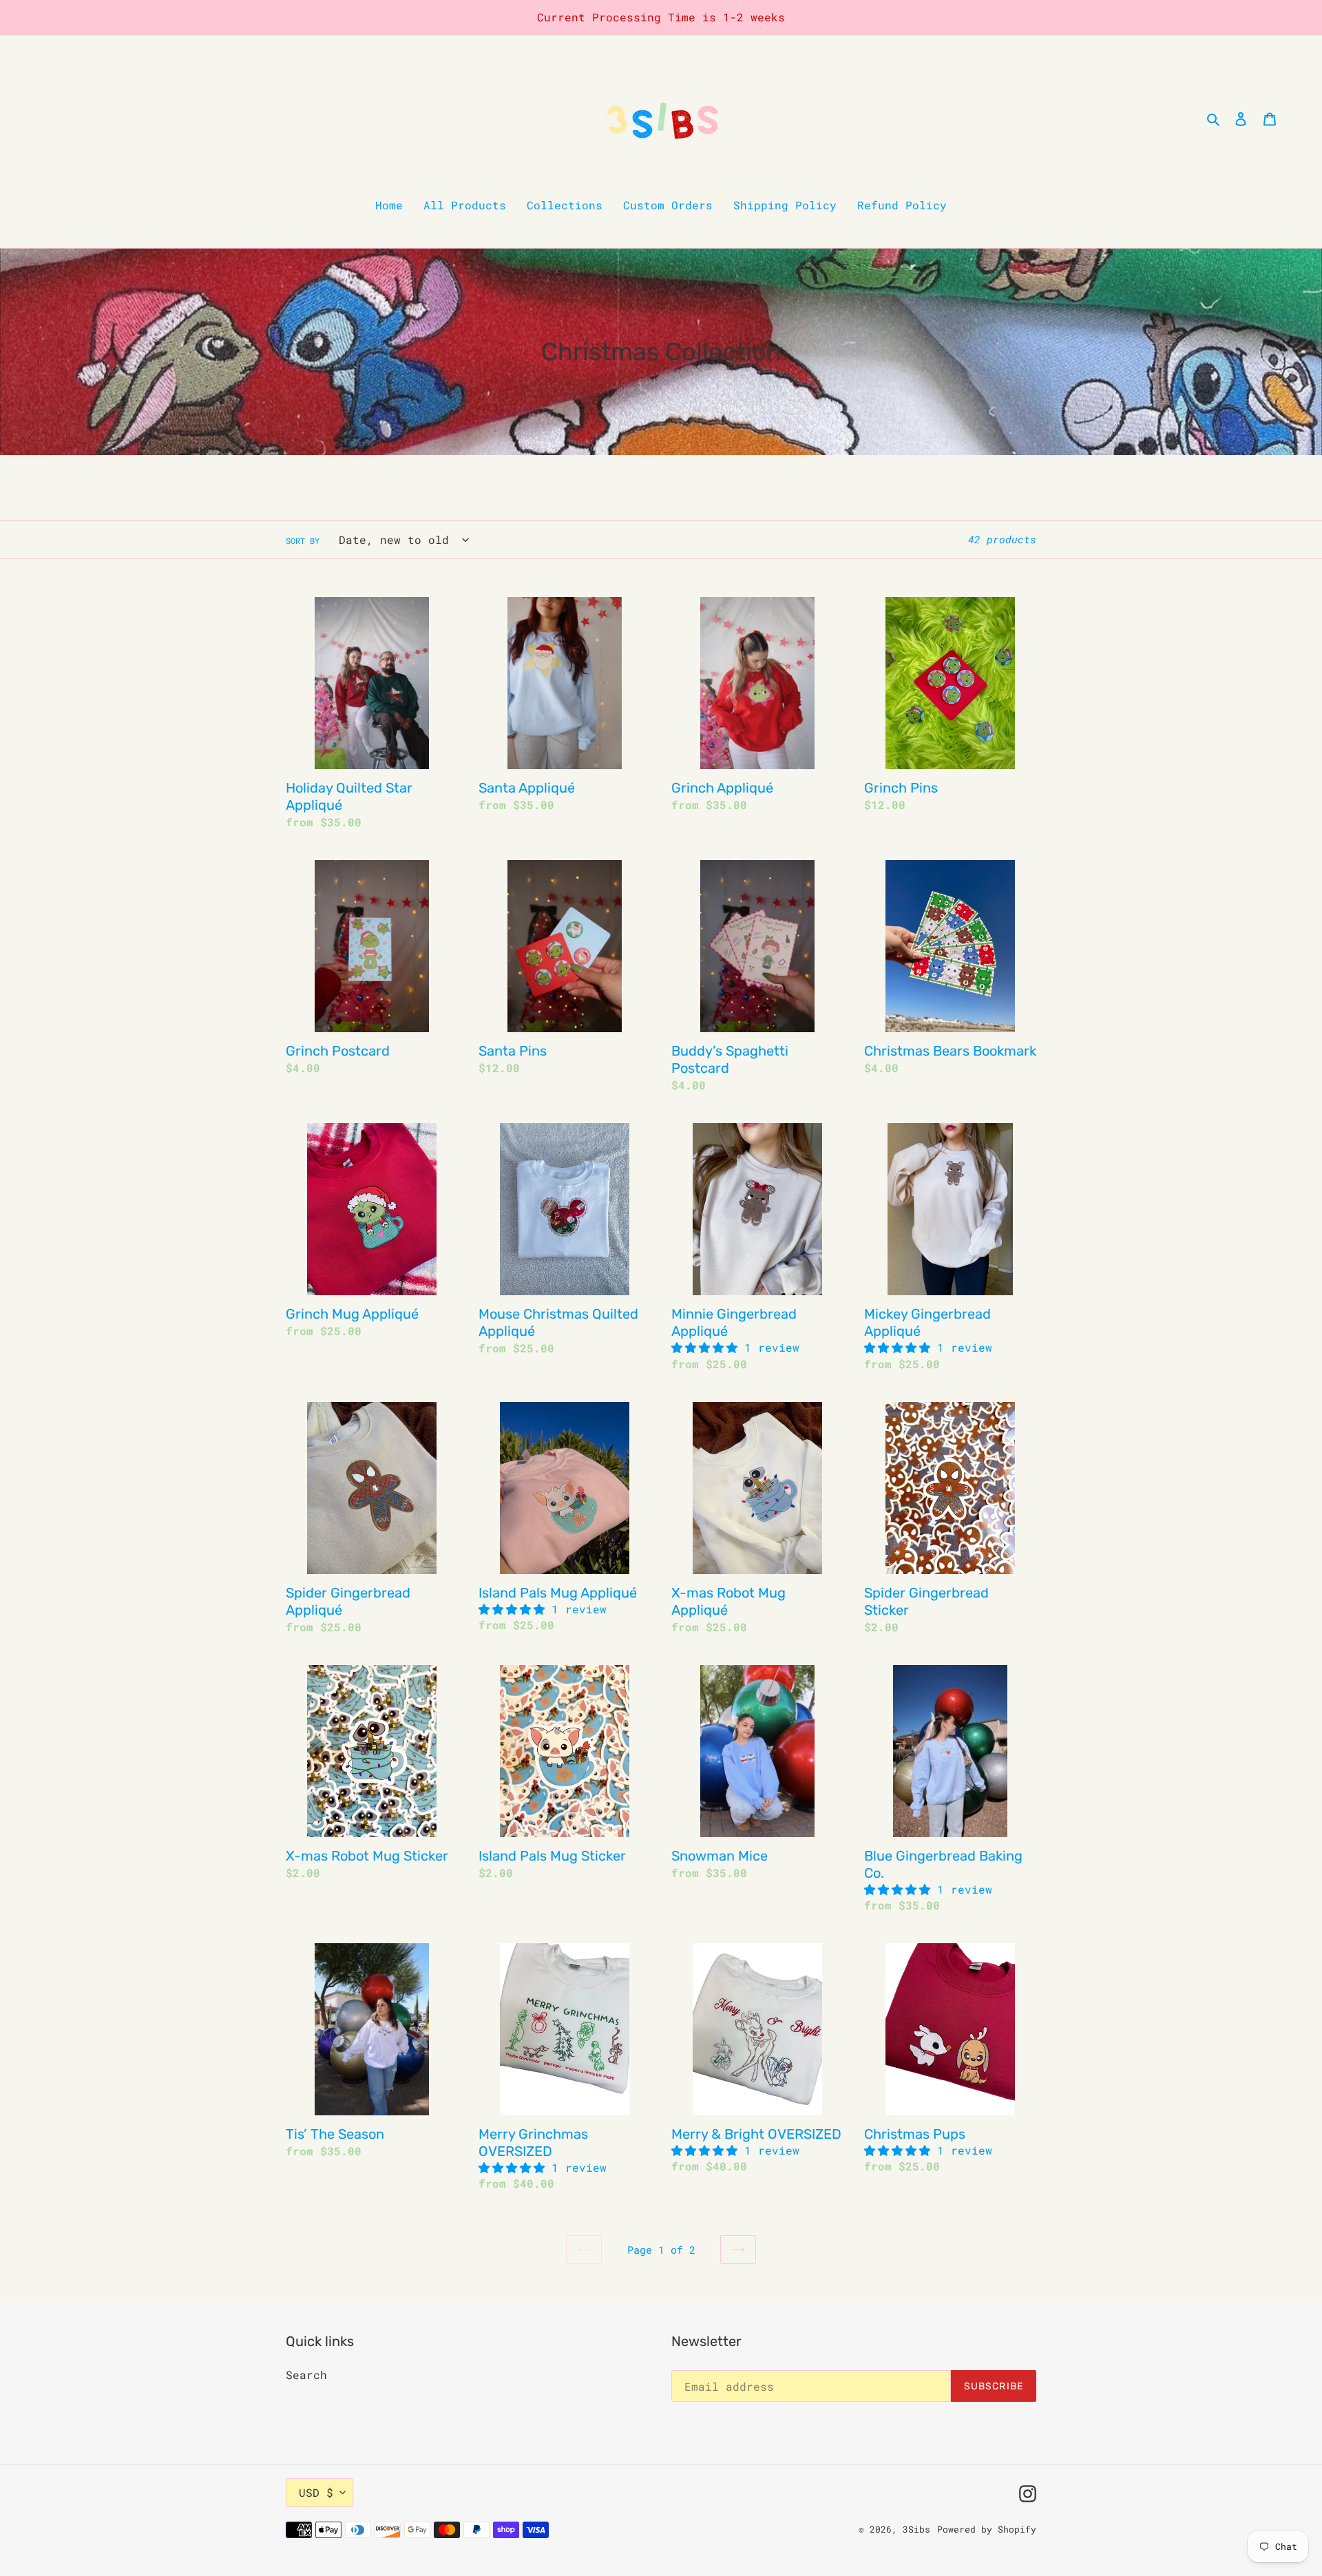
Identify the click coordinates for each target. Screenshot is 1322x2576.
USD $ (316, 2492)
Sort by (303, 541)
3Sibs (916, 2529)
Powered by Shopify (987, 2529)
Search (306, 2375)
